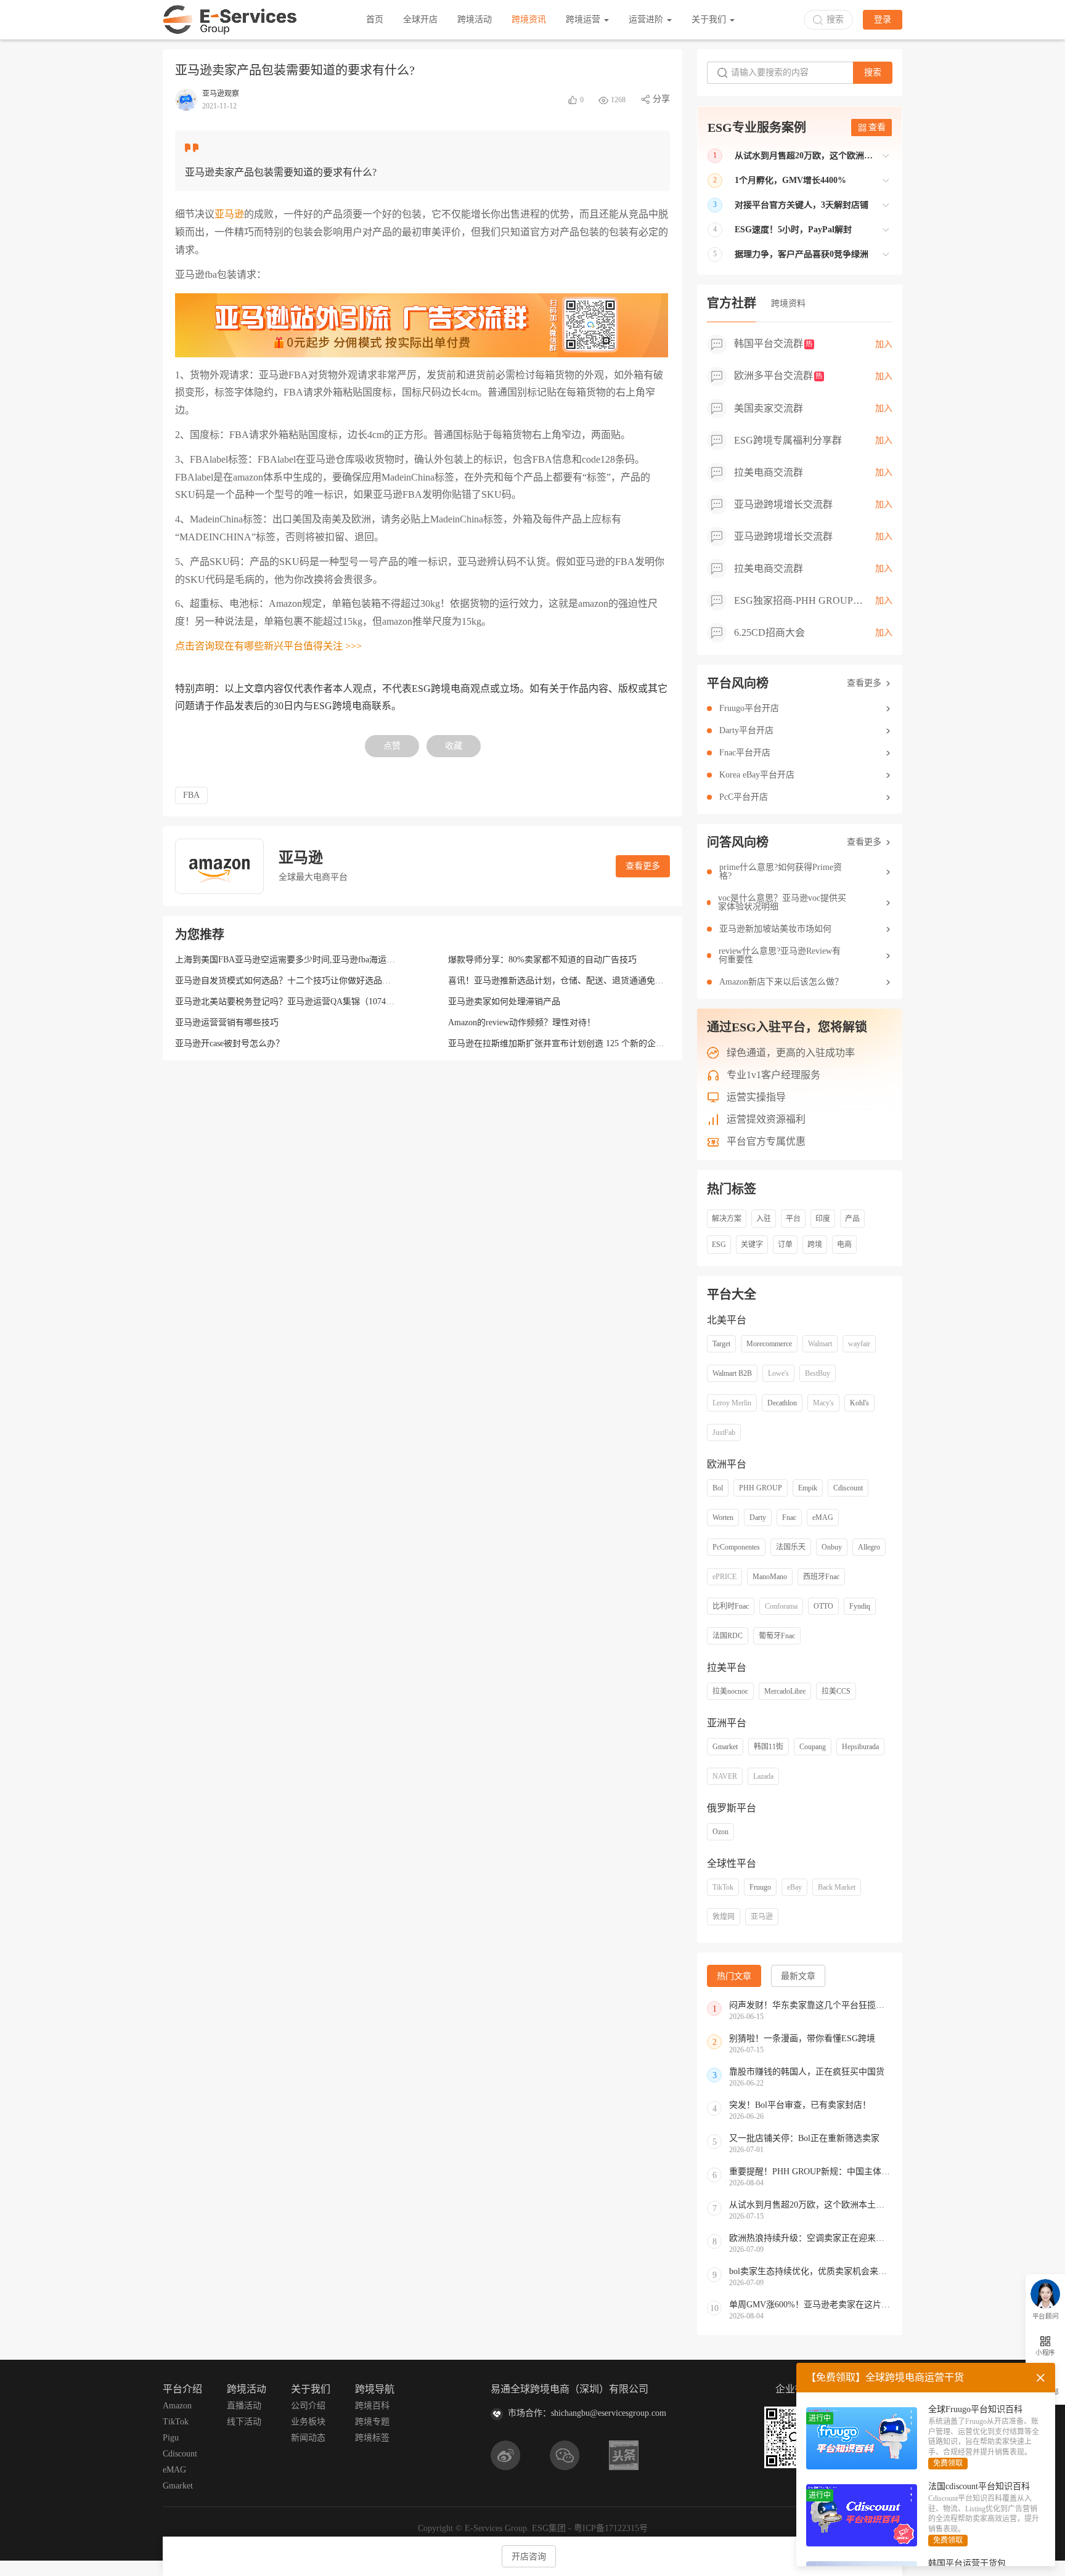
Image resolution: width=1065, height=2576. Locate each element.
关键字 (752, 1245)
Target (721, 1344)
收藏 (454, 746)
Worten (723, 1518)
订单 (785, 1245)
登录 (883, 19)
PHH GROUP (761, 1488)
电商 (844, 1245)
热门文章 (734, 1976)
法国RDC (728, 1636)
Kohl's (859, 1403)
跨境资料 (788, 303)
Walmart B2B (732, 1373)
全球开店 (420, 19)
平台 (793, 1219)
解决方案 (727, 1219)
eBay (794, 1887)
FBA (191, 795)
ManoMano (770, 1577)
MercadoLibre (785, 1691)
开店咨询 (529, 2557)
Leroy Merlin (732, 1403)
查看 (877, 127)
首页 (375, 19)
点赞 (392, 746)
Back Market (837, 1887)
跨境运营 (584, 19)
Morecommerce (769, 1344)
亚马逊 (229, 214)
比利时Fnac (731, 1606)
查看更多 (643, 866)
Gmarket (725, 1747)
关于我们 (710, 19)
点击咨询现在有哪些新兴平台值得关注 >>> (268, 646)
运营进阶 (647, 19)
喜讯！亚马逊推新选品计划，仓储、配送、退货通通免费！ (560, 981)
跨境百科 (372, 2406)
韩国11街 (769, 1747)
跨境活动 (475, 19)
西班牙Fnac (821, 1577)
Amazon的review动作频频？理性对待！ (522, 1022)
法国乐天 (791, 1547)
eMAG (823, 1518)
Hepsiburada (860, 1747)
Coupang (813, 1747)
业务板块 (308, 2422)
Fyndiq (860, 1606)
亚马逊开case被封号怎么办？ (230, 1043)
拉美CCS (836, 1691)
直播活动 (244, 2406)
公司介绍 (308, 2406)
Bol (718, 1488)
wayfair (859, 1344)
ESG (719, 1245)
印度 (823, 1219)
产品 (852, 1219)
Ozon (720, 1832)
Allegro (869, 1547)
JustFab (724, 1432)
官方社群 (732, 303)
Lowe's (778, 1373)
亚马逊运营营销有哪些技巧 (227, 1022)
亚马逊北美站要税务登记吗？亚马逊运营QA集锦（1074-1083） (295, 1002)
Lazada (763, 1776)
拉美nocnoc (730, 1691)
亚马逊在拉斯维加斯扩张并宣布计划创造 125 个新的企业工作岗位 (573, 1043)
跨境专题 (372, 2422)
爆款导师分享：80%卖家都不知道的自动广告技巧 (542, 960)
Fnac (789, 1518)
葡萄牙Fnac (777, 1636)
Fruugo (760, 1887)
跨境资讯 (529, 19)
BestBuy (818, 1373)
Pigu (171, 2438)
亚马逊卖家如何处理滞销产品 (504, 1002)
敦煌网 (724, 1917)
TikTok (723, 1887)
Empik (808, 1488)
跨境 (815, 1245)
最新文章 (798, 1976)
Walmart (820, 1344)
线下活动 (244, 2422)
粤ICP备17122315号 (611, 2528)
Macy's (823, 1403)
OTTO (823, 1606)
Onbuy (832, 1547)
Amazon (177, 2406)
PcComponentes (736, 1547)
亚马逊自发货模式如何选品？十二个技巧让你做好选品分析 (287, 981)
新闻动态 (308, 2438)
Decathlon (782, 1403)
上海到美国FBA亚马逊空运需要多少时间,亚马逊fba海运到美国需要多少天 (315, 960)
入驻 (764, 1219)
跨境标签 (372, 2438)
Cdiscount (848, 1488)
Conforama (781, 1606)
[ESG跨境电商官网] (230, 20)
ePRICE (724, 1577)
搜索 (873, 72)
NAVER (725, 1776)
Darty (758, 1518)
